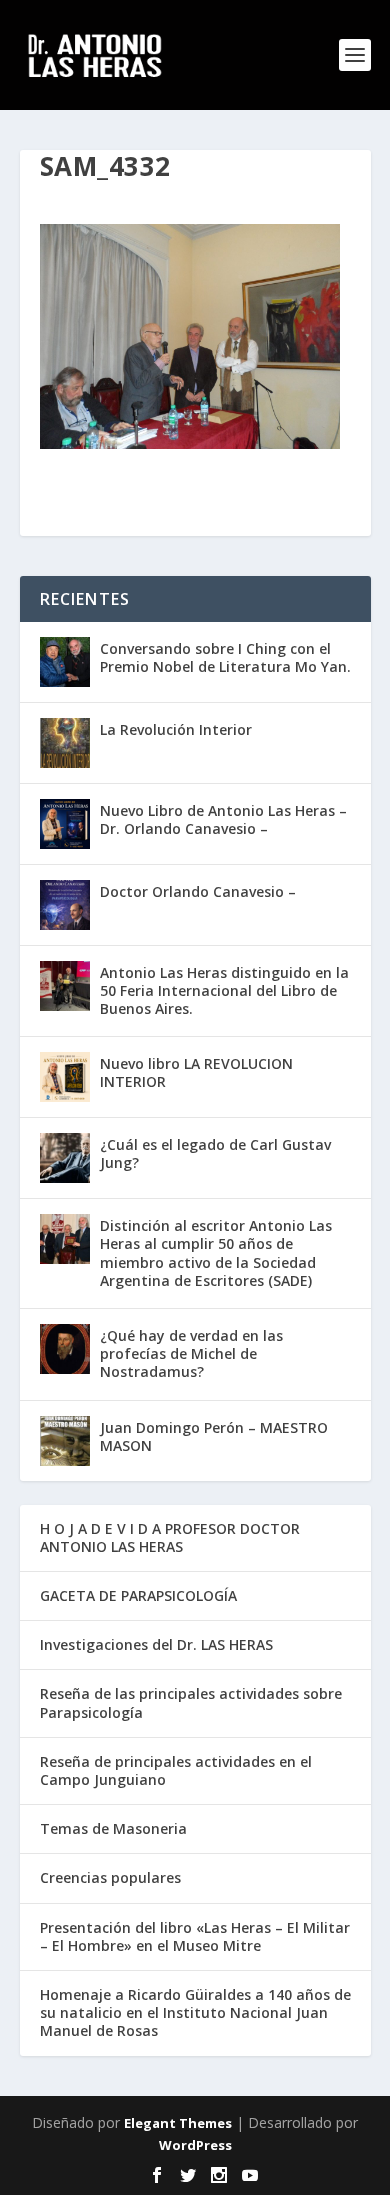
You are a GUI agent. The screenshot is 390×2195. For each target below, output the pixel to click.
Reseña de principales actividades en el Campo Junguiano (176, 1770)
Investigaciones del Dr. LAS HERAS (156, 1644)
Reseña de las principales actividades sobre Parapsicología (191, 1702)
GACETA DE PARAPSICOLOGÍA (138, 1595)
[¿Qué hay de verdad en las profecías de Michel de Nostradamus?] (65, 1349)
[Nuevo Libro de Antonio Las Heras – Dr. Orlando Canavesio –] (65, 824)
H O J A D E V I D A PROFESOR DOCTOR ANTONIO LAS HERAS (170, 1537)
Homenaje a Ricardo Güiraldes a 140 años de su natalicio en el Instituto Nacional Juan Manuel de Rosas (195, 2012)
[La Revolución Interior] (65, 743)
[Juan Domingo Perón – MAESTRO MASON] (65, 1441)
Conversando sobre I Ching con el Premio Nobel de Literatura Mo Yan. (225, 657)
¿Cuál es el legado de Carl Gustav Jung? (215, 1153)
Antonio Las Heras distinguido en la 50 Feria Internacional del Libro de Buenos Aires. (224, 990)
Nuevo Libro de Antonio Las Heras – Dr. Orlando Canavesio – (223, 819)
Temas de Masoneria (113, 1828)
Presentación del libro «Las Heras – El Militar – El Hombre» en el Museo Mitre (195, 1936)
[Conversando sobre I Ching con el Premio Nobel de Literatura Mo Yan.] (65, 662)
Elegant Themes (178, 2123)
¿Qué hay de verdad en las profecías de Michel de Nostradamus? (191, 1353)
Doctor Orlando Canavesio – (198, 891)
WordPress (195, 2145)
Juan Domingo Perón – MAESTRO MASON (214, 1436)
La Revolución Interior (176, 729)
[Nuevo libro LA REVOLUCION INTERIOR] (65, 1077)
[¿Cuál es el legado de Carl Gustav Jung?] (65, 1158)
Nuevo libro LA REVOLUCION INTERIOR (196, 1072)
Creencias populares (110, 1877)
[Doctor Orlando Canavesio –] (65, 905)
